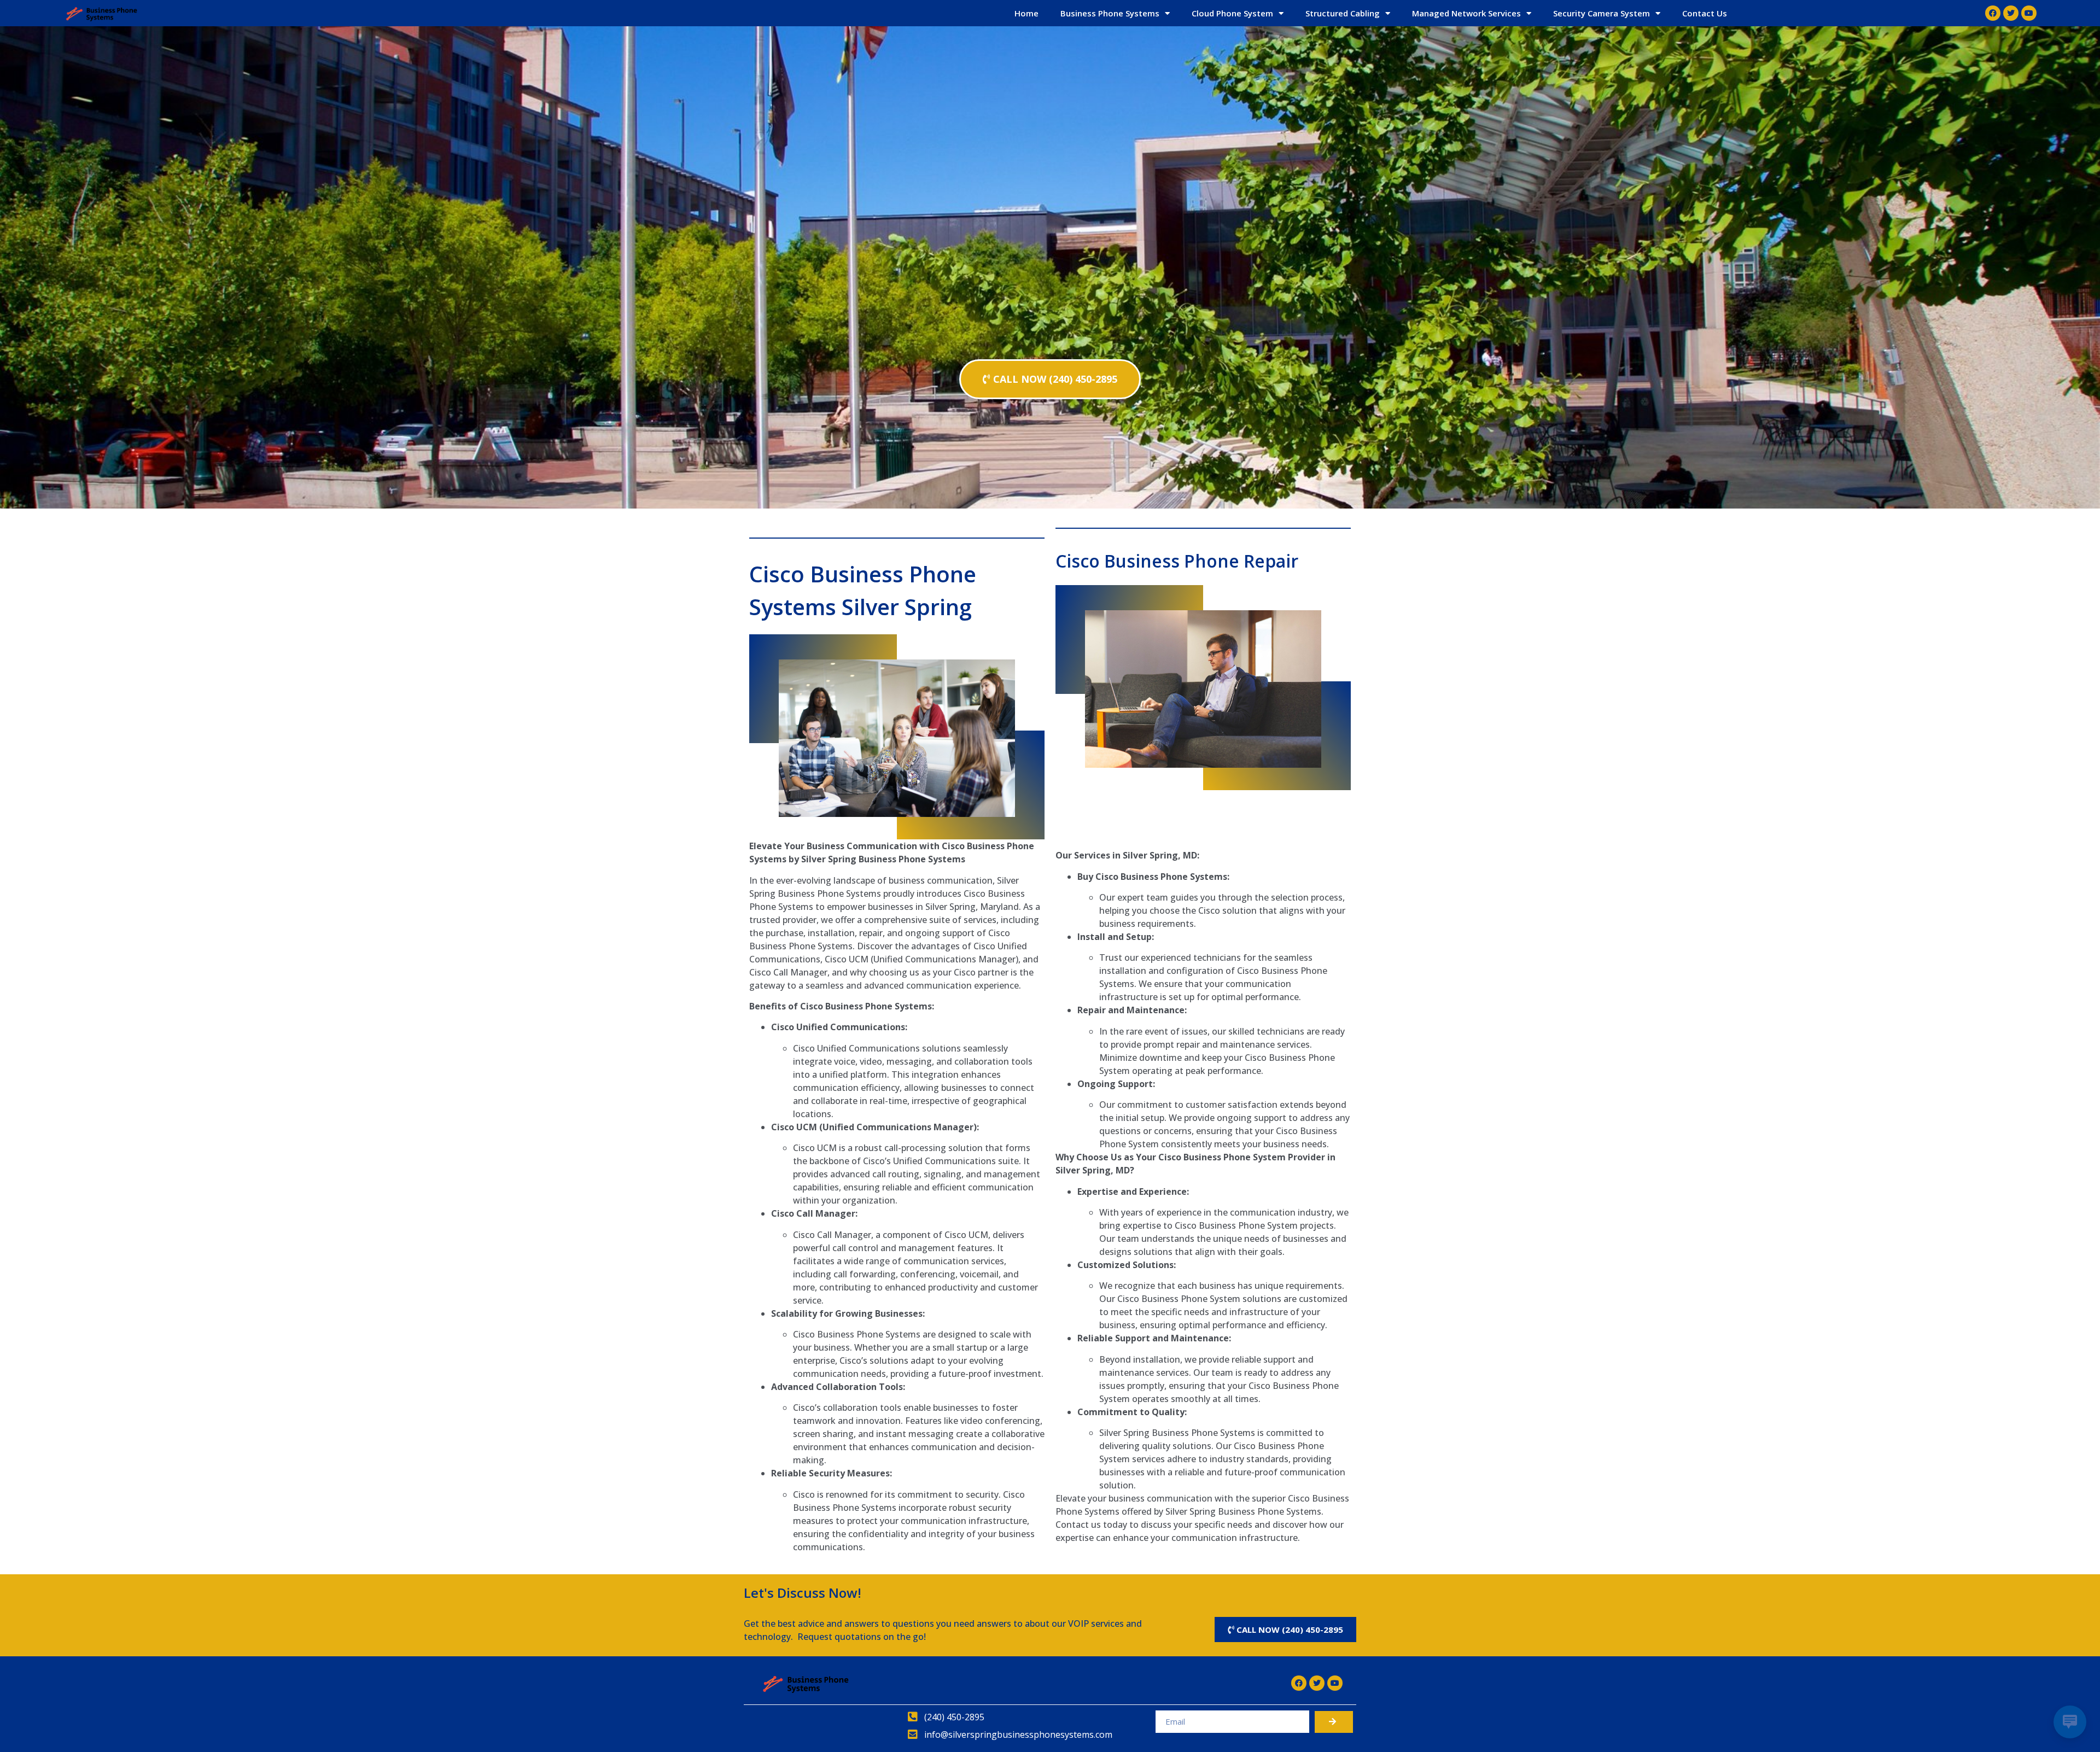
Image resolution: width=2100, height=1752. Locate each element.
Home (1026, 13)
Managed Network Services (1466, 13)
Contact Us (1705, 13)
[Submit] (1334, 1722)
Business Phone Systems (1110, 13)
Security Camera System (1602, 13)
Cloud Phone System (1232, 13)
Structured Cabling (1343, 13)
